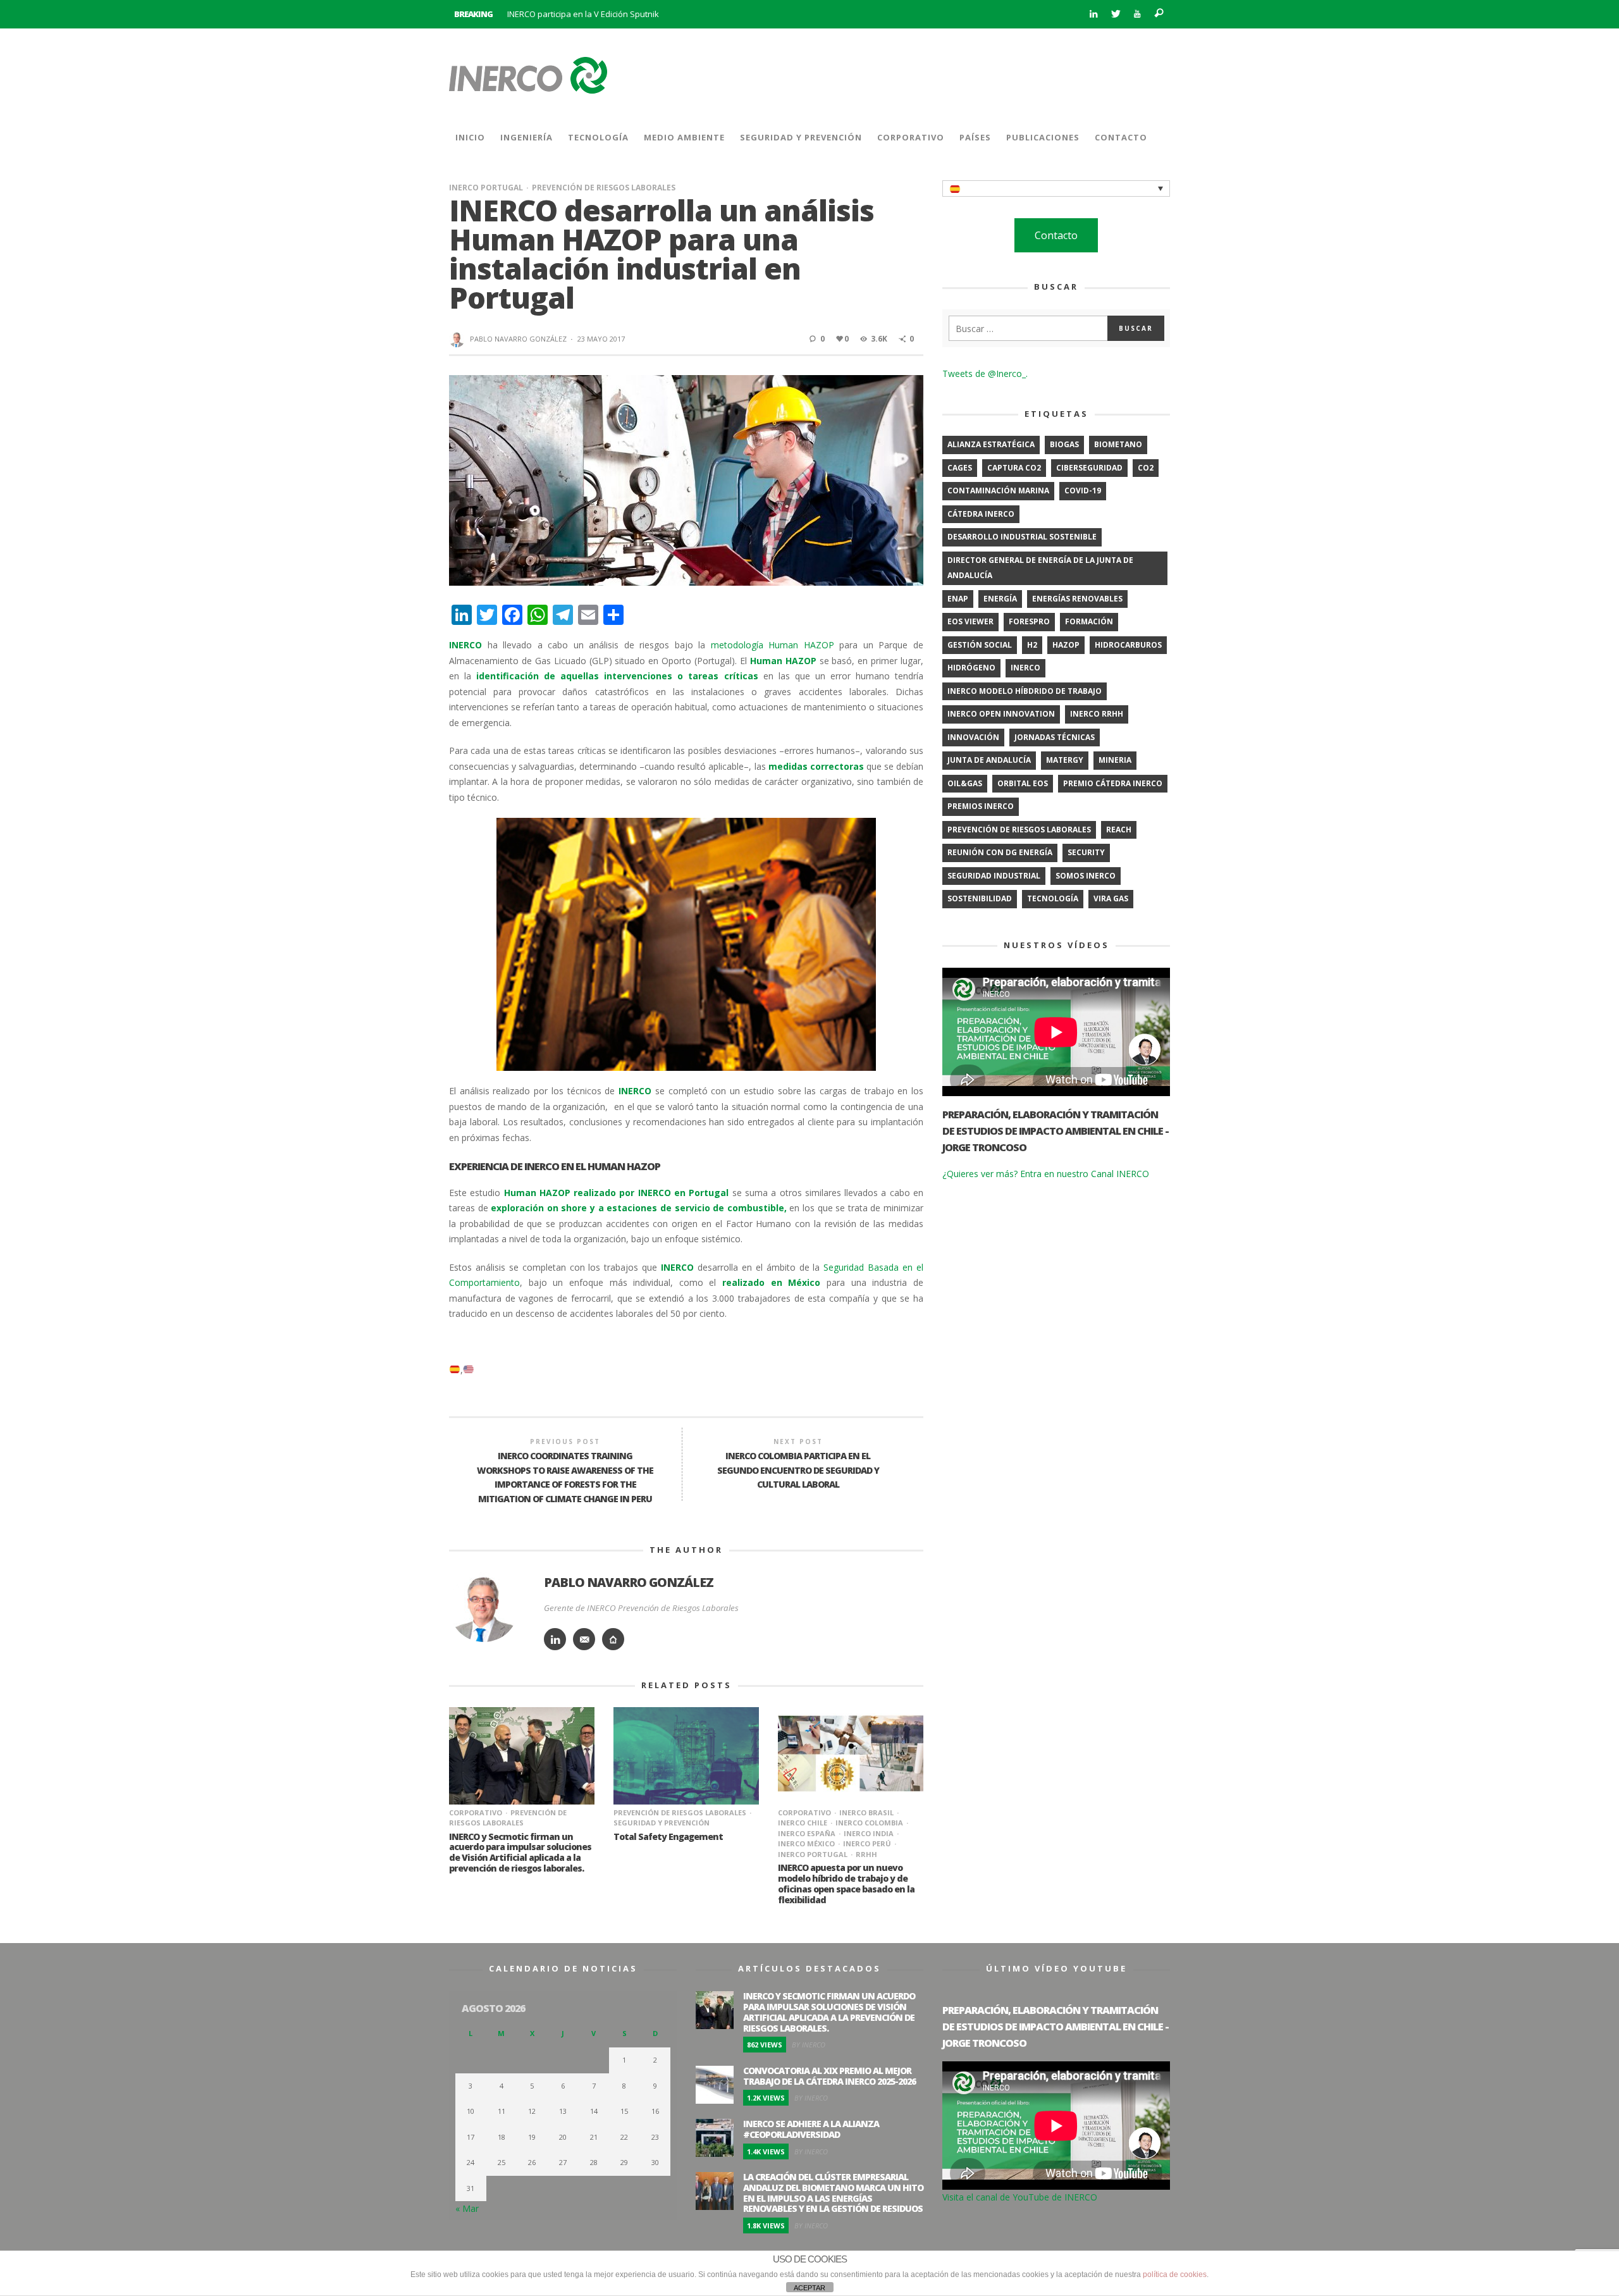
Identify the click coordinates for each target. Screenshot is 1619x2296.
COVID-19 (1083, 491)
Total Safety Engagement (668, 1836)
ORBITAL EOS (1023, 783)
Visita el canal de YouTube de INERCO (1020, 2197)
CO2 (1146, 468)
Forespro (1029, 621)
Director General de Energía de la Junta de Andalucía (1040, 568)
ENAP (958, 599)
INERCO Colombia (869, 1823)
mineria (1115, 760)
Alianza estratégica (991, 444)
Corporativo (476, 1812)
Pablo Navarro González (518, 339)
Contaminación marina (998, 491)
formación (1089, 621)
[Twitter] (1115, 14)
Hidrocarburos (1128, 645)
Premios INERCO (981, 806)
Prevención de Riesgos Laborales (604, 188)
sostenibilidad (980, 898)
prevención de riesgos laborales (1019, 830)
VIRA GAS (1111, 898)
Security (1086, 852)
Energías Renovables (1077, 599)
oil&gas (965, 783)
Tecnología (1053, 898)
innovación (973, 737)
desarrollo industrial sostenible (1022, 537)
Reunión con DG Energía (1000, 852)
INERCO (1025, 668)
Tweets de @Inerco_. (985, 373)
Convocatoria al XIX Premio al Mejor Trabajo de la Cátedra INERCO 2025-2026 (829, 2076)
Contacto (1056, 235)
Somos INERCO (1086, 876)
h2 (1032, 645)
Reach (1119, 830)
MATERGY (1065, 760)
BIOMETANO (1118, 444)
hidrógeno (971, 668)
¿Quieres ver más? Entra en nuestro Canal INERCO (1046, 1174)
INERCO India (869, 1833)
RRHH (866, 1854)
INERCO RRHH (1097, 714)
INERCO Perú (867, 1843)
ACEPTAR (809, 2288)
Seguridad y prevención (662, 1823)
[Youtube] (1137, 14)
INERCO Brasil (866, 1812)
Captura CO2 (1014, 468)
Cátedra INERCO (981, 514)
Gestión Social (980, 645)
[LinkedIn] (1093, 14)
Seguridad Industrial (994, 876)
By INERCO (809, 2045)
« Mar (467, 2208)
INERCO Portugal (486, 188)
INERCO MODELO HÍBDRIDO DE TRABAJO (1025, 691)
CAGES (960, 468)
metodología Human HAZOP (773, 645)
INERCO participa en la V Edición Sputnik (583, 14)
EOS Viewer (970, 621)
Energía (1000, 599)
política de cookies (1175, 2274)
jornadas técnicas (1055, 737)
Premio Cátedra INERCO (1113, 783)
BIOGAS (1064, 444)
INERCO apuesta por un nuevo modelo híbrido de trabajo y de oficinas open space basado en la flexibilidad (846, 1883)
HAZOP (1066, 645)
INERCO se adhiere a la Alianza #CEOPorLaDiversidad (811, 2129)
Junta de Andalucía (989, 760)
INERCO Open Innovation (1001, 714)
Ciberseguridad (1089, 468)
